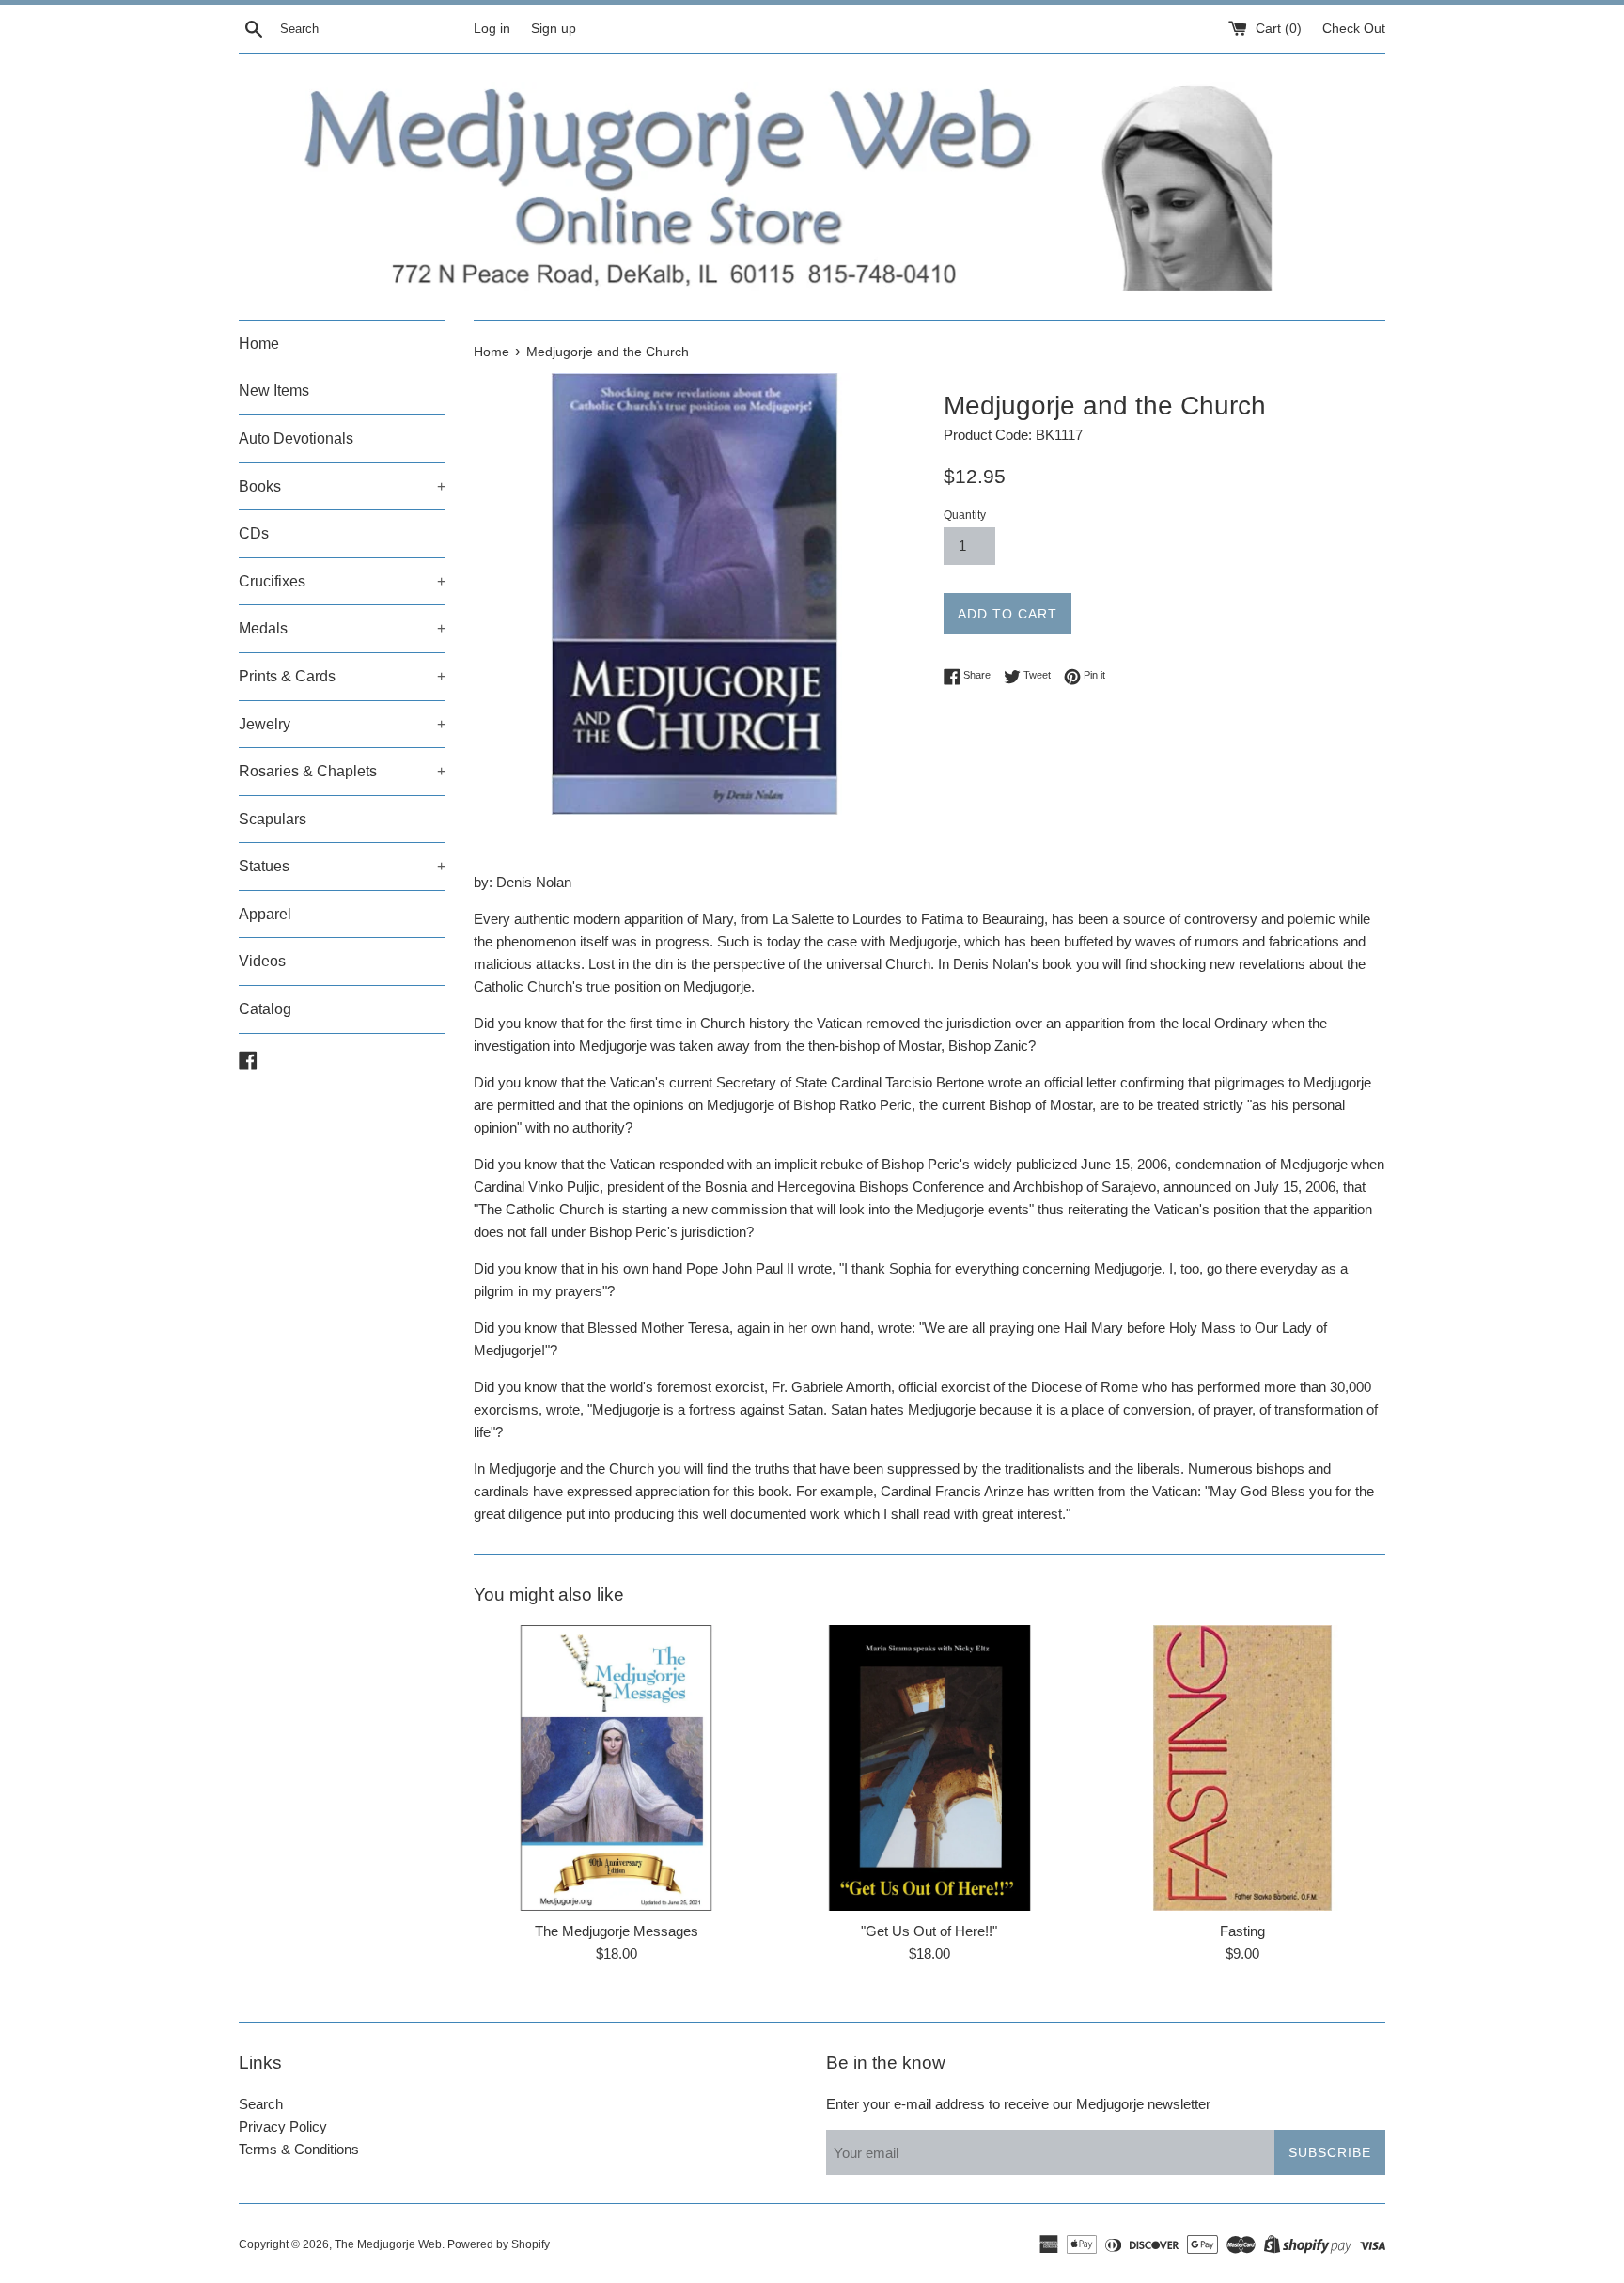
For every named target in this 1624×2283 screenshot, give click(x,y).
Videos (262, 961)
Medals (342, 628)
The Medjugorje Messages (617, 1931)
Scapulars (273, 819)
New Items (274, 391)
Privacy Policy (283, 2127)
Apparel (265, 914)
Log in (492, 29)
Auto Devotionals (296, 438)
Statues (342, 866)
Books (342, 486)
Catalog (265, 1009)
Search (261, 2104)
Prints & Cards (342, 676)
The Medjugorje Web (388, 2244)
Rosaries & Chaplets (342, 771)
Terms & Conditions (299, 2149)
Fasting (1242, 1931)
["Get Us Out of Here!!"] (929, 1767)
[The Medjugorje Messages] (616, 1767)
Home (259, 344)
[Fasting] (1243, 1767)
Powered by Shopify (499, 2244)
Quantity (965, 515)
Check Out (1354, 29)
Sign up (554, 29)
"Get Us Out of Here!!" (929, 1931)
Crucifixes (342, 581)
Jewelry (342, 724)
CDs (254, 533)
